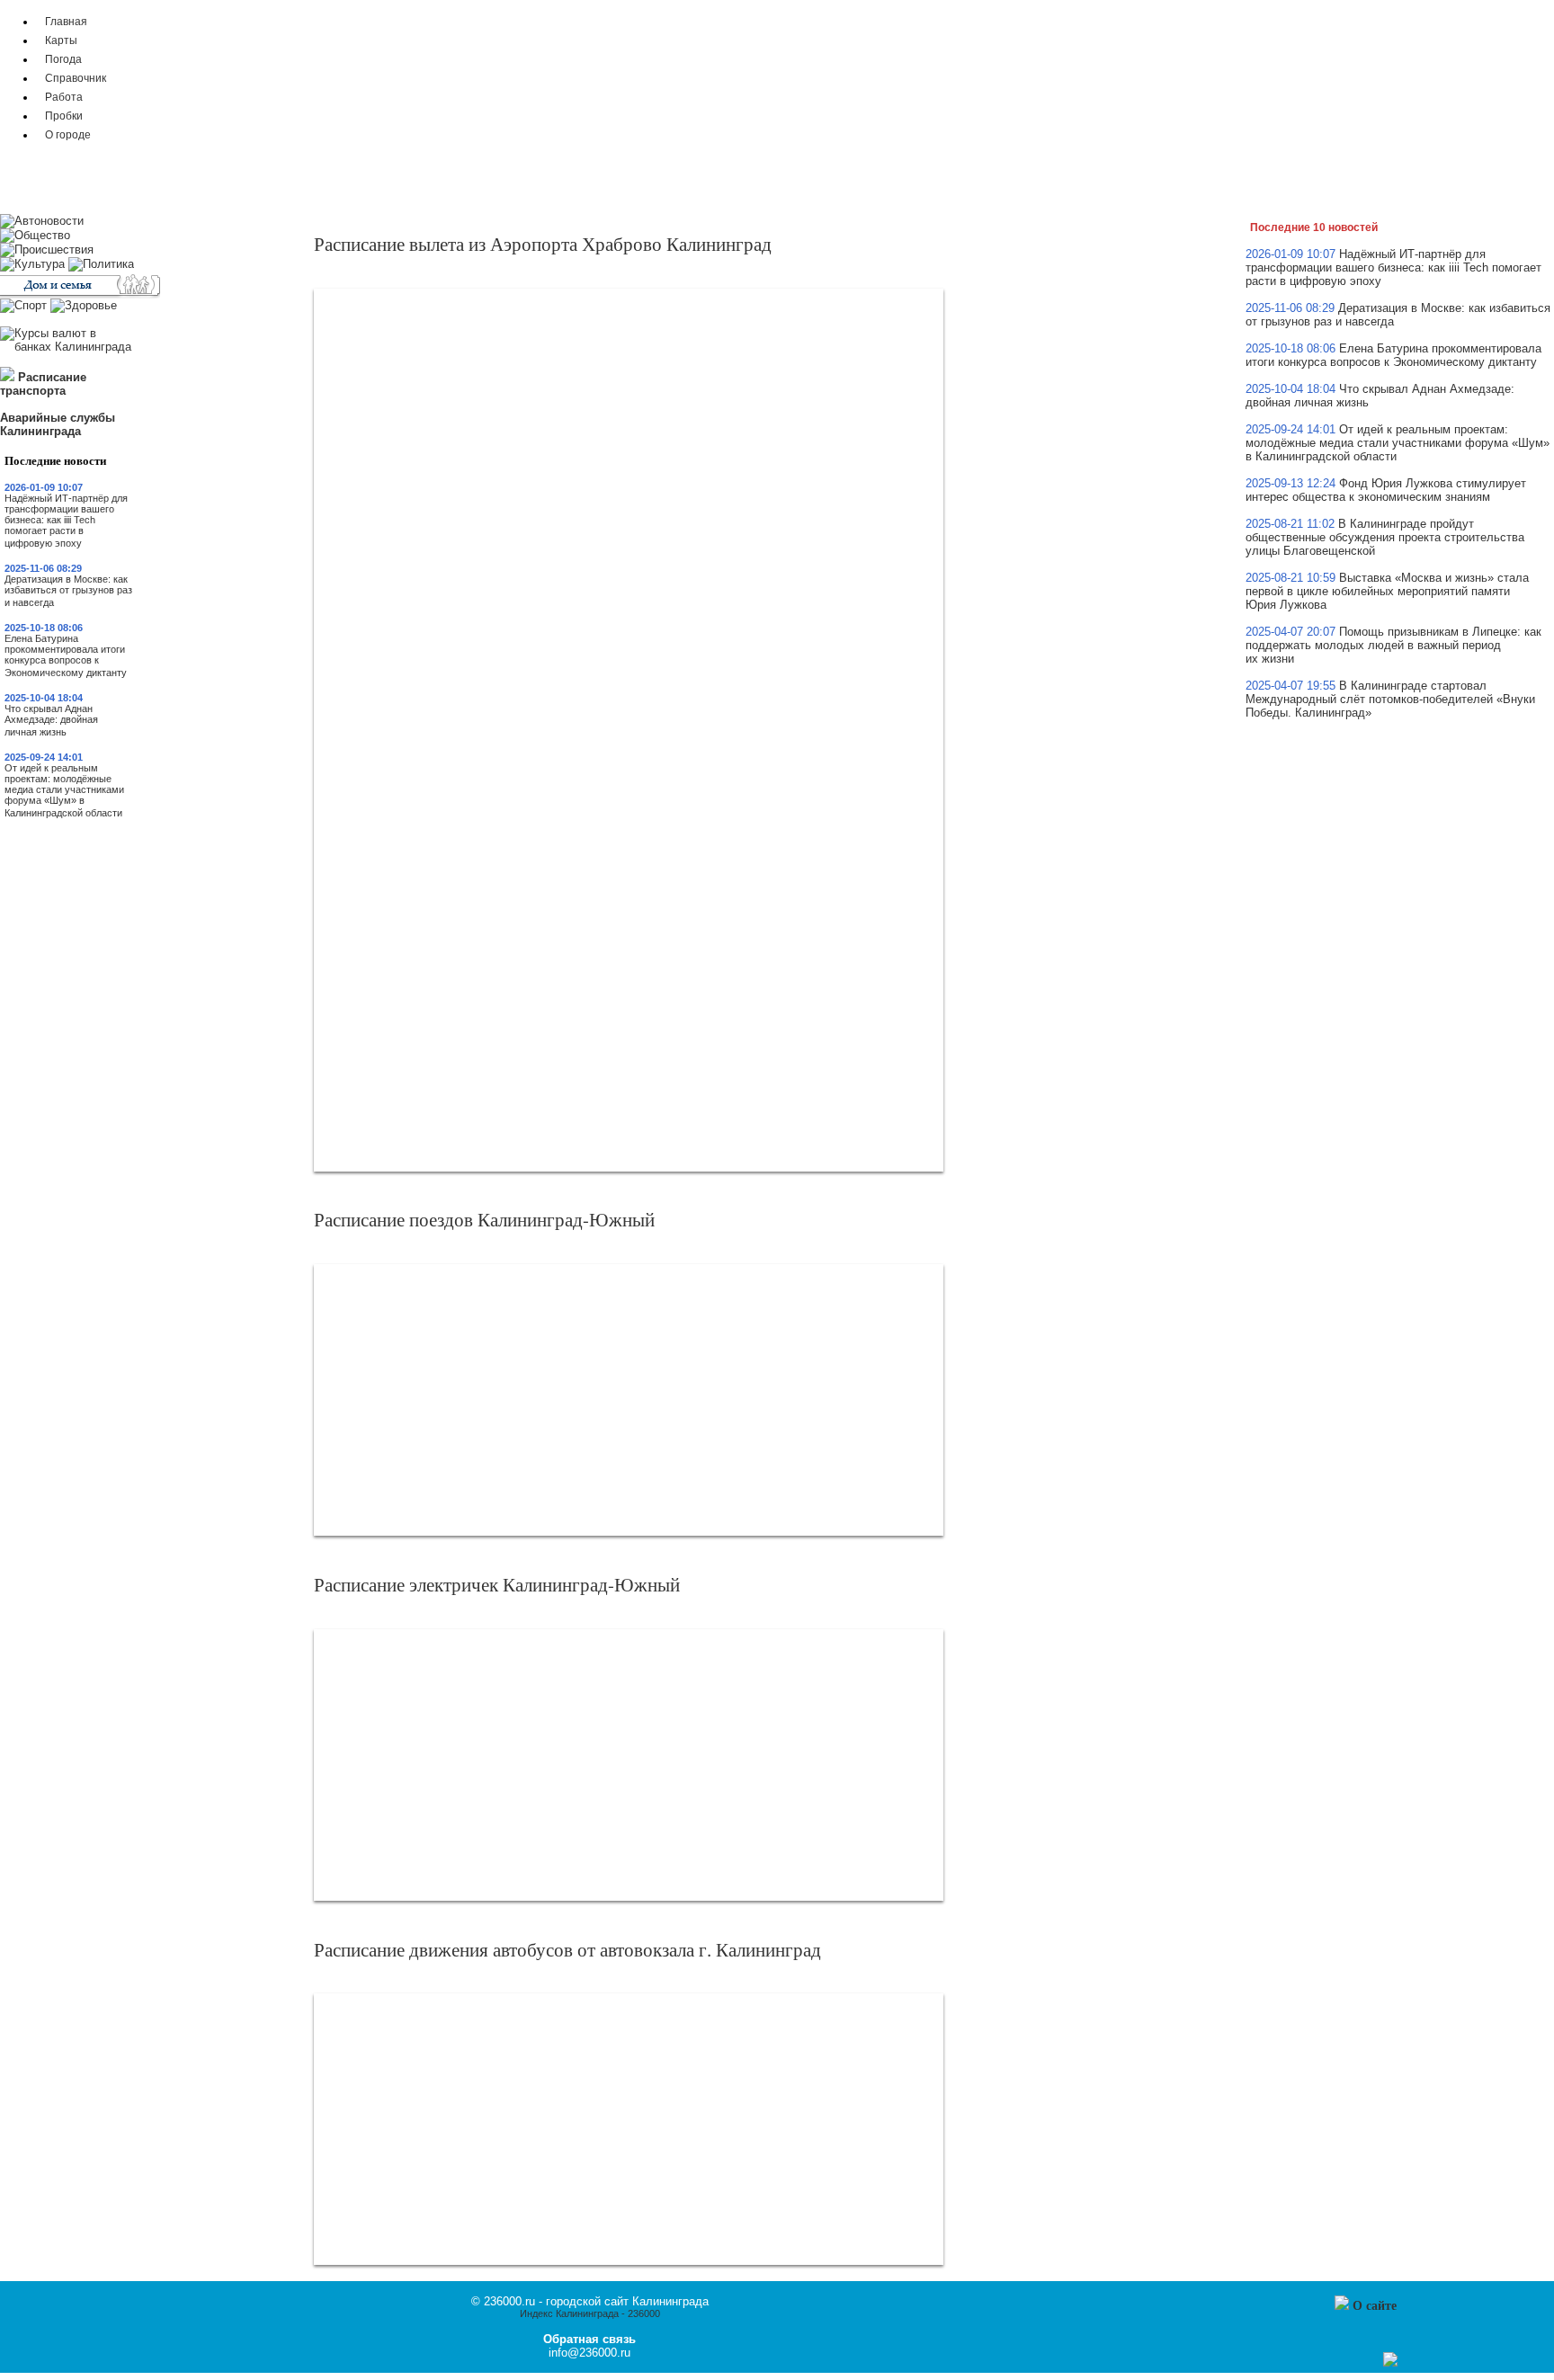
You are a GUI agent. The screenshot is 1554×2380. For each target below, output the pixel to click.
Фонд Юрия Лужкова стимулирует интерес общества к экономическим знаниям (1386, 490)
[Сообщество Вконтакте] (1372, 2362)
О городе (68, 134)
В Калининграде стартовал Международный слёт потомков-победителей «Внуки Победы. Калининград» (1390, 699)
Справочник (76, 78)
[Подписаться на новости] (1390, 2362)
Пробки (64, 116)
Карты (61, 40)
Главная (66, 21)
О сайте (1375, 2305)
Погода (63, 59)
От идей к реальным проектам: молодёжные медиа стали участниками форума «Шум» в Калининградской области (64, 790)
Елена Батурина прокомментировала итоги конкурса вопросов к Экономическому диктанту (66, 655)
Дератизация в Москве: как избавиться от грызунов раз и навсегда (68, 591)
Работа (64, 97)
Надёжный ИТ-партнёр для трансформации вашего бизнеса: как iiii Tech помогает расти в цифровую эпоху (66, 521)
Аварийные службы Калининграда (58, 424)
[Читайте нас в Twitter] (1354, 2362)
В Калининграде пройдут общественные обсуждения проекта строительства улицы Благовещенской (1385, 537)
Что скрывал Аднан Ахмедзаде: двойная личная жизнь (51, 720)
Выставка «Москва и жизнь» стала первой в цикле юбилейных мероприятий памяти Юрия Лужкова (1387, 591)
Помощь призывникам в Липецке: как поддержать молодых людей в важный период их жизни (1393, 645)
